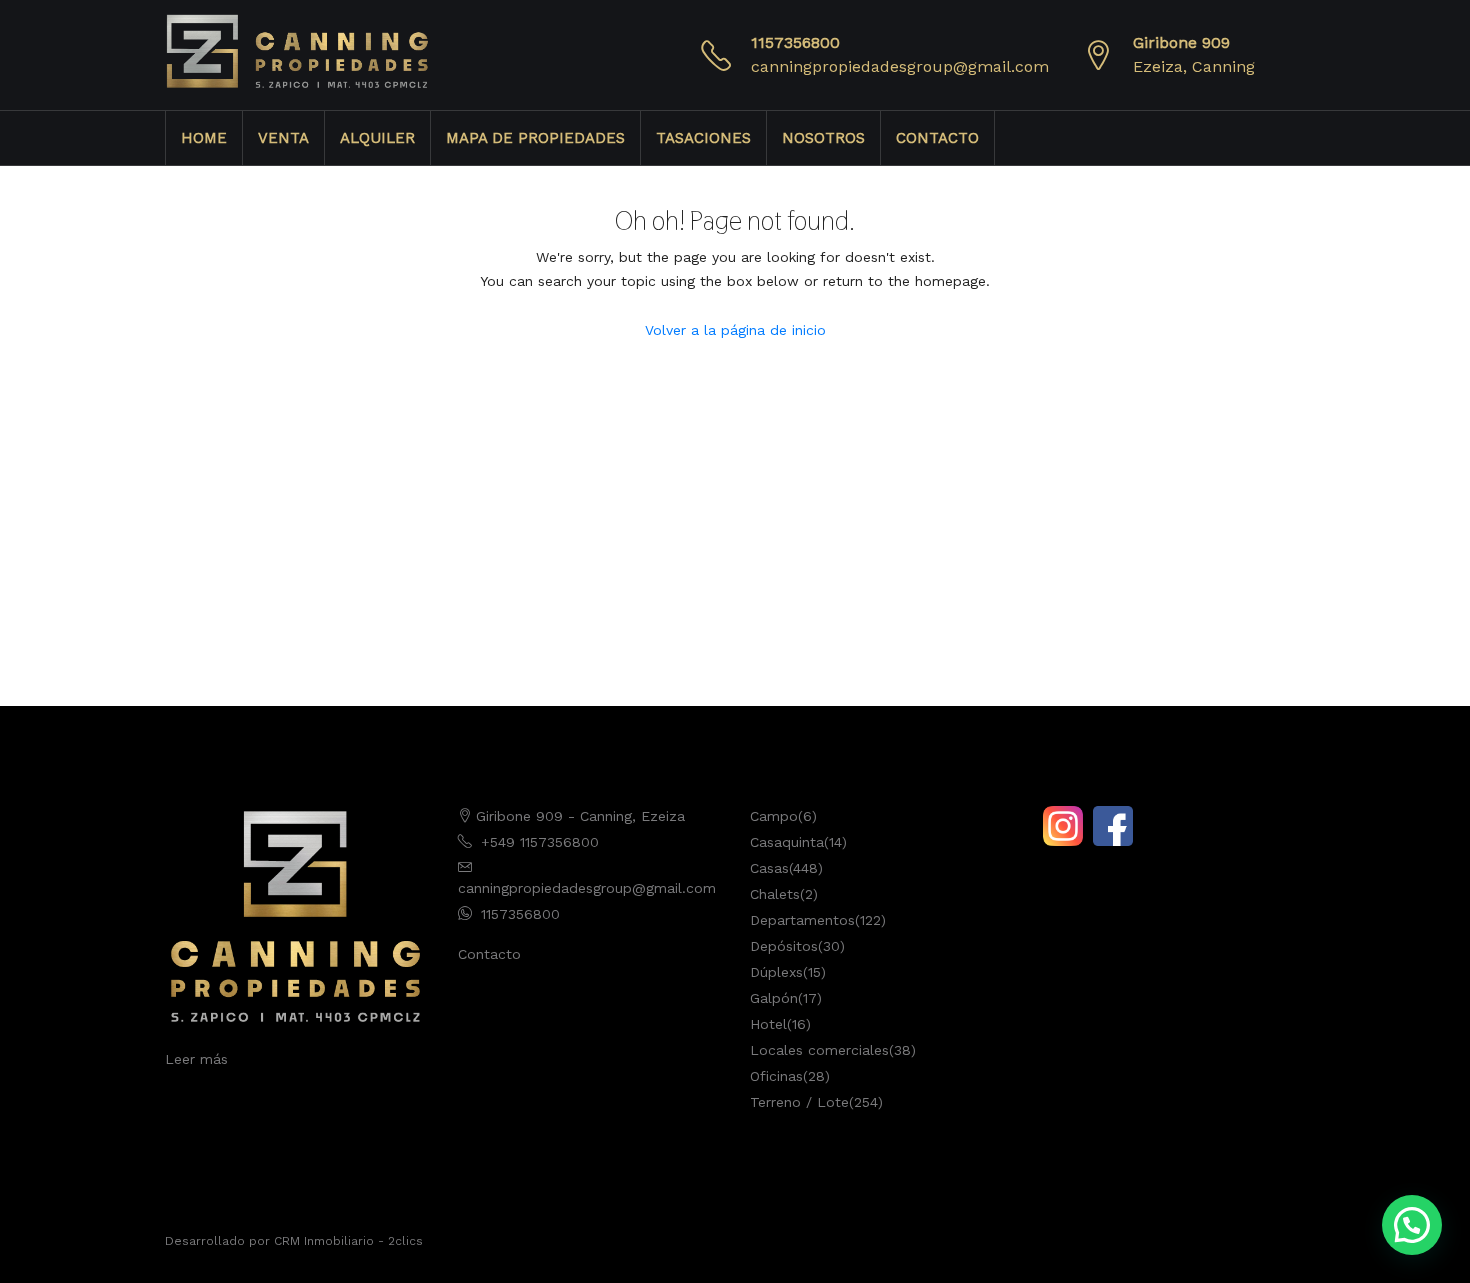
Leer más (196, 1059)
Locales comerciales (819, 1050)
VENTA (283, 138)
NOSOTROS (823, 138)
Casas (769, 868)
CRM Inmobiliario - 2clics (348, 1241)
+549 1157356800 (540, 842)
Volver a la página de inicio (735, 330)
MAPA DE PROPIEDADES (535, 138)
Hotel (768, 1024)
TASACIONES (703, 138)
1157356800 (795, 42)
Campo (774, 816)
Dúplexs (776, 972)
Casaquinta (787, 842)
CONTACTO (937, 138)
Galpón (774, 998)
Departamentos (802, 920)
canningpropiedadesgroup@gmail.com (900, 66)
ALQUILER (377, 138)
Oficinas (776, 1076)
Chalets (775, 894)
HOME (204, 138)
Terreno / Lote (799, 1102)
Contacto (489, 954)
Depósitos (784, 946)
